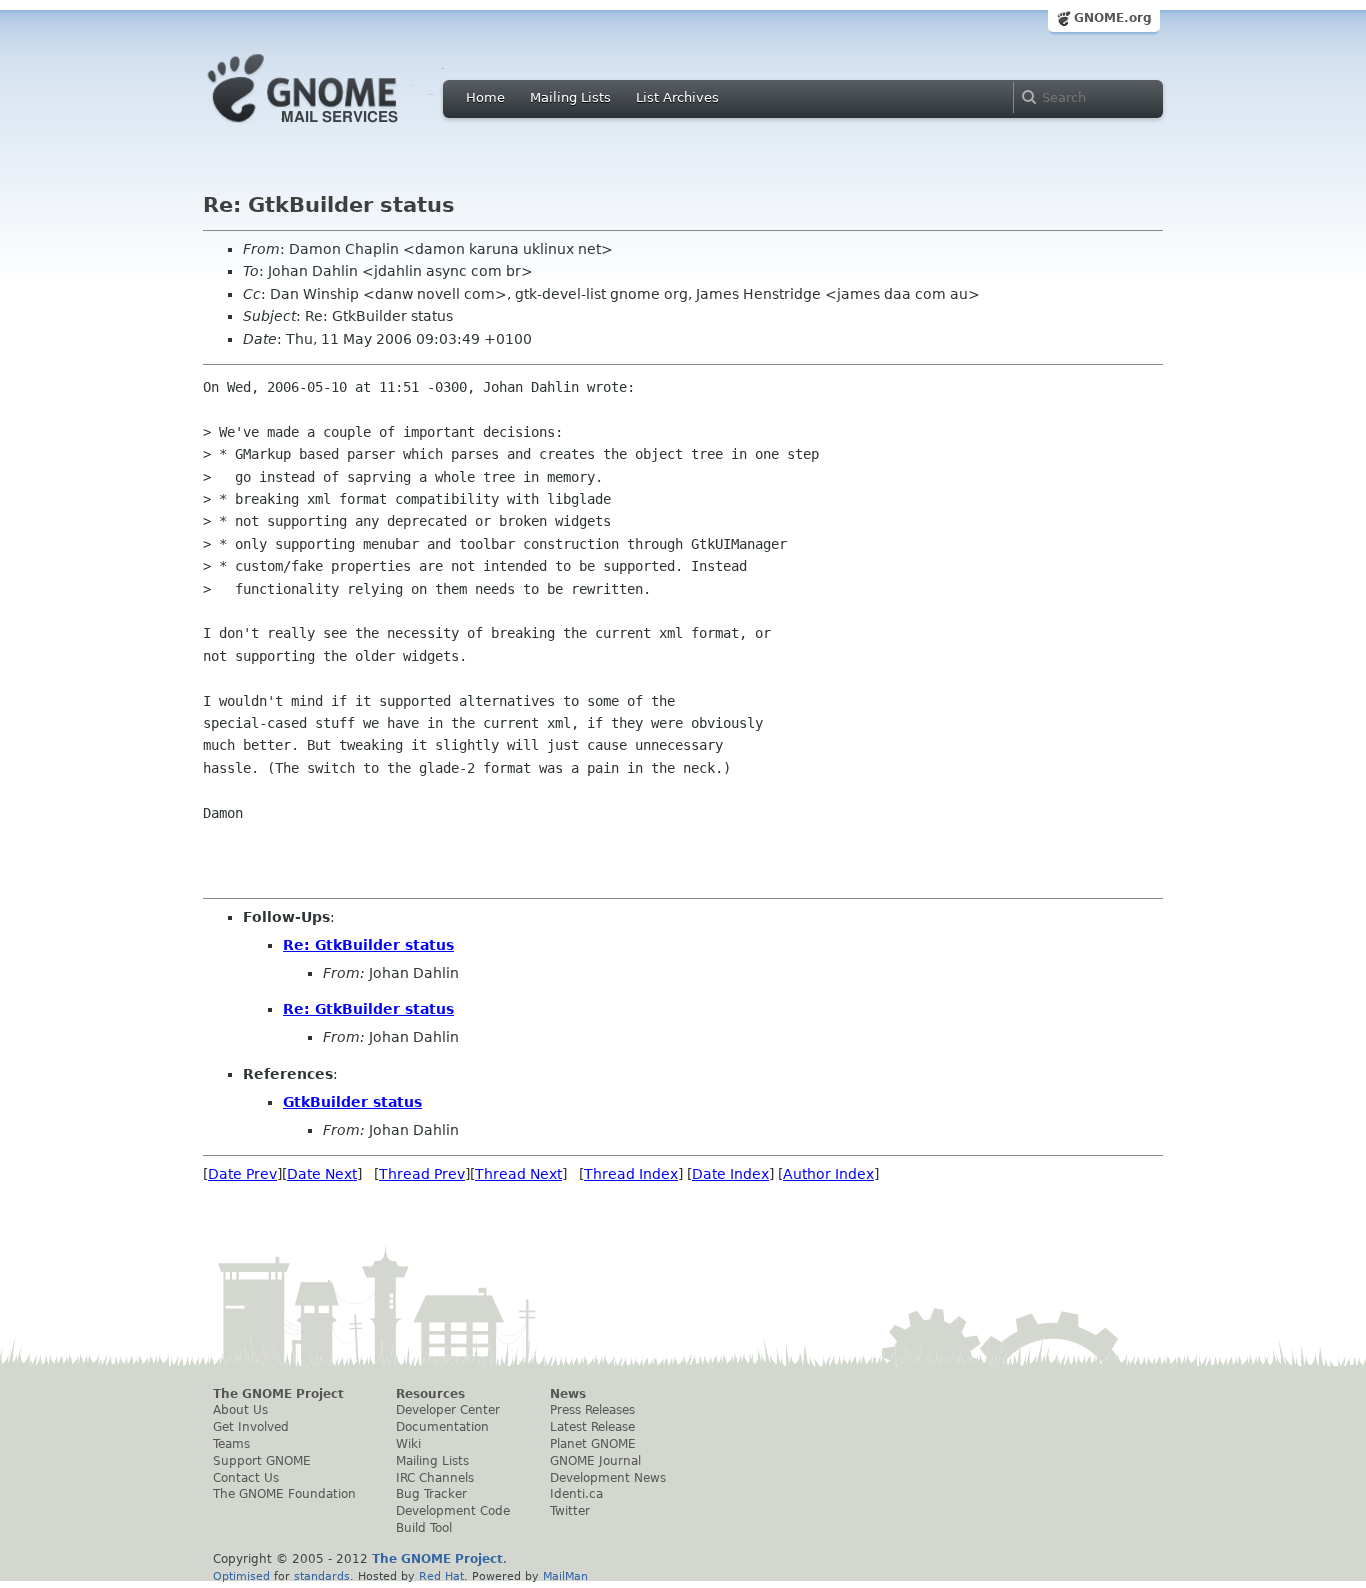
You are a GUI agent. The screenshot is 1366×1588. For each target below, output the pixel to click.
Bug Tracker (431, 1494)
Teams (231, 1444)
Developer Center (448, 1410)
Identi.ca (576, 1494)
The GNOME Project (278, 1394)
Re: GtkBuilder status (368, 945)
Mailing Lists (570, 97)
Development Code (453, 1511)
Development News (608, 1478)
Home (485, 97)
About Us (240, 1410)
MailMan (565, 1576)
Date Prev (242, 1174)
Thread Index (631, 1174)
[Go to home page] (333, 128)
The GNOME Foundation (284, 1494)
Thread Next (518, 1174)
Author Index (828, 1174)
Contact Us (246, 1478)
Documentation (442, 1427)
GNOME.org (1113, 18)
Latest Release (592, 1427)
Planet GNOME (593, 1444)
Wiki (408, 1444)
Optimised (241, 1576)
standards (322, 1576)
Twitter (570, 1511)
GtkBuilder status (352, 1102)
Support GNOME (262, 1461)
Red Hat (441, 1576)
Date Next (322, 1174)
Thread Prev (422, 1174)
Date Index (730, 1174)
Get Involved (251, 1427)
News (568, 1394)
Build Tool (424, 1528)
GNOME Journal (595, 1461)
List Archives (677, 97)
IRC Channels (435, 1478)
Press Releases (592, 1410)
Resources (430, 1394)
